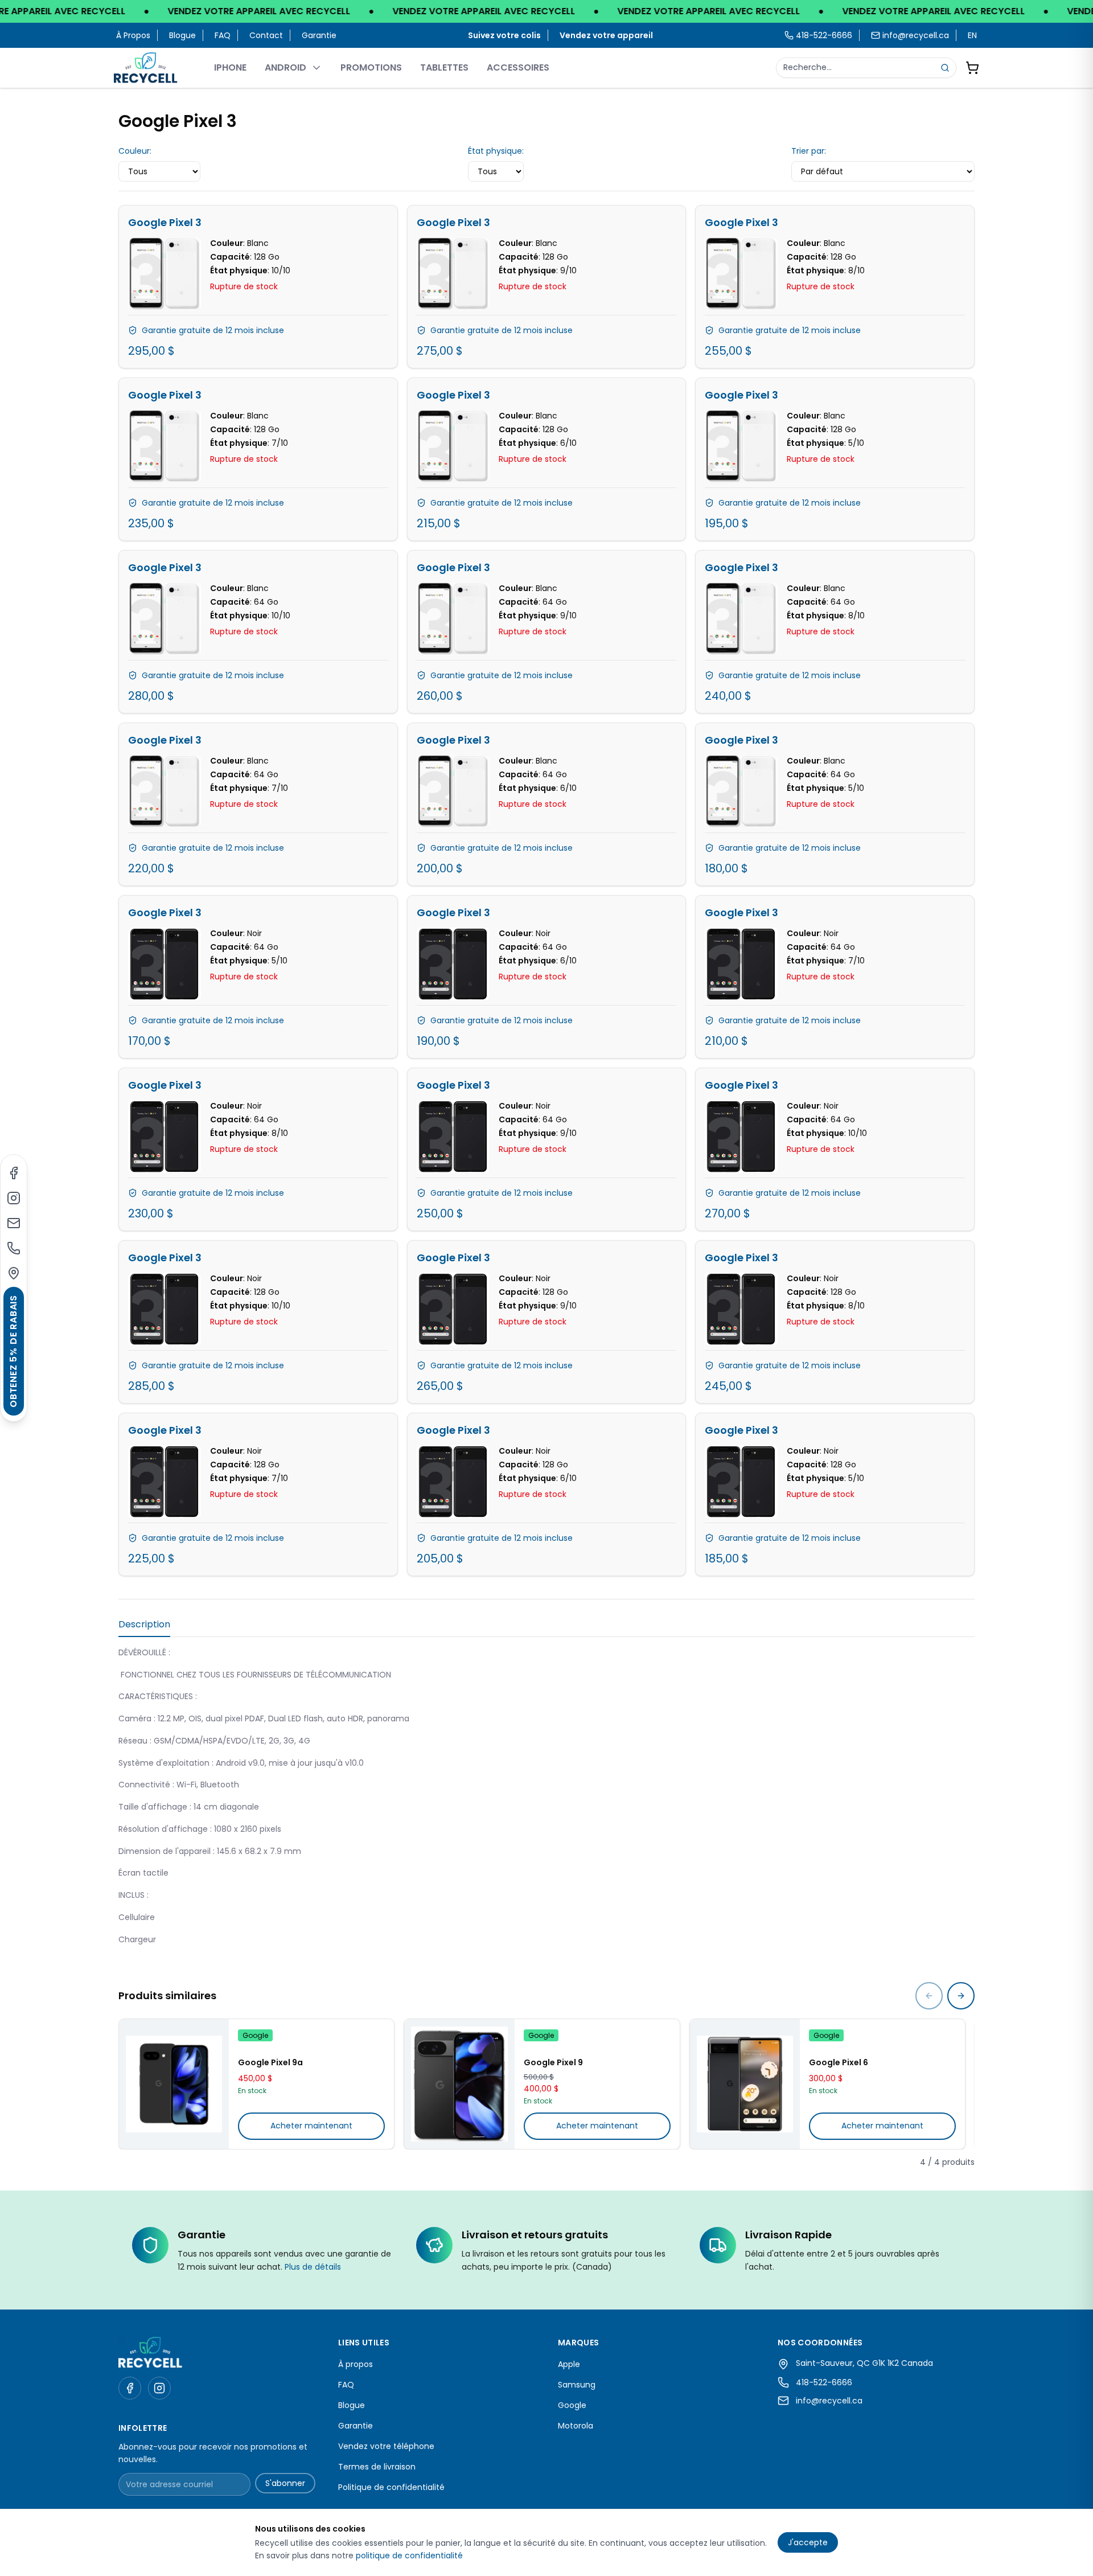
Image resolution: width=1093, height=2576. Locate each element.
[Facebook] (14, 1173)
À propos (133, 35)
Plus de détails (313, 2267)
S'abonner (285, 2483)
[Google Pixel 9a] (174, 2084)
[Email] (14, 1223)
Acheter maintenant (311, 2126)
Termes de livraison (377, 2467)
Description (144, 1624)
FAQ (223, 35)
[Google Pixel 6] (745, 2084)
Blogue (352, 2405)
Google (572, 2405)
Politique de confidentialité (391, 2487)
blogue (182, 35)
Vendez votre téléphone (386, 2446)
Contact (266, 35)
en (972, 35)
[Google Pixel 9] (459, 2084)
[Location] (14, 1273)
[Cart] (972, 68)
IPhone (230, 67)
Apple (569, 2364)
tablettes (444, 67)
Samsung (577, 2385)
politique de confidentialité (409, 2556)
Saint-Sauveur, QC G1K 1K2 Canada (864, 2363)
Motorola (576, 2426)
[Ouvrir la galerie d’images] (165, 274)
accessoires (518, 67)
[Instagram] (14, 1198)
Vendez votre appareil (606, 35)
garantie (319, 35)
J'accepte (808, 2542)
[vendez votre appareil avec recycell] (546, 11)
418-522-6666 (824, 2382)
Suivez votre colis (504, 35)
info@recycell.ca (916, 35)
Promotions (371, 67)
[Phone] (14, 1248)
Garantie (356, 2426)
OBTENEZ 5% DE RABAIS (13, 1351)
